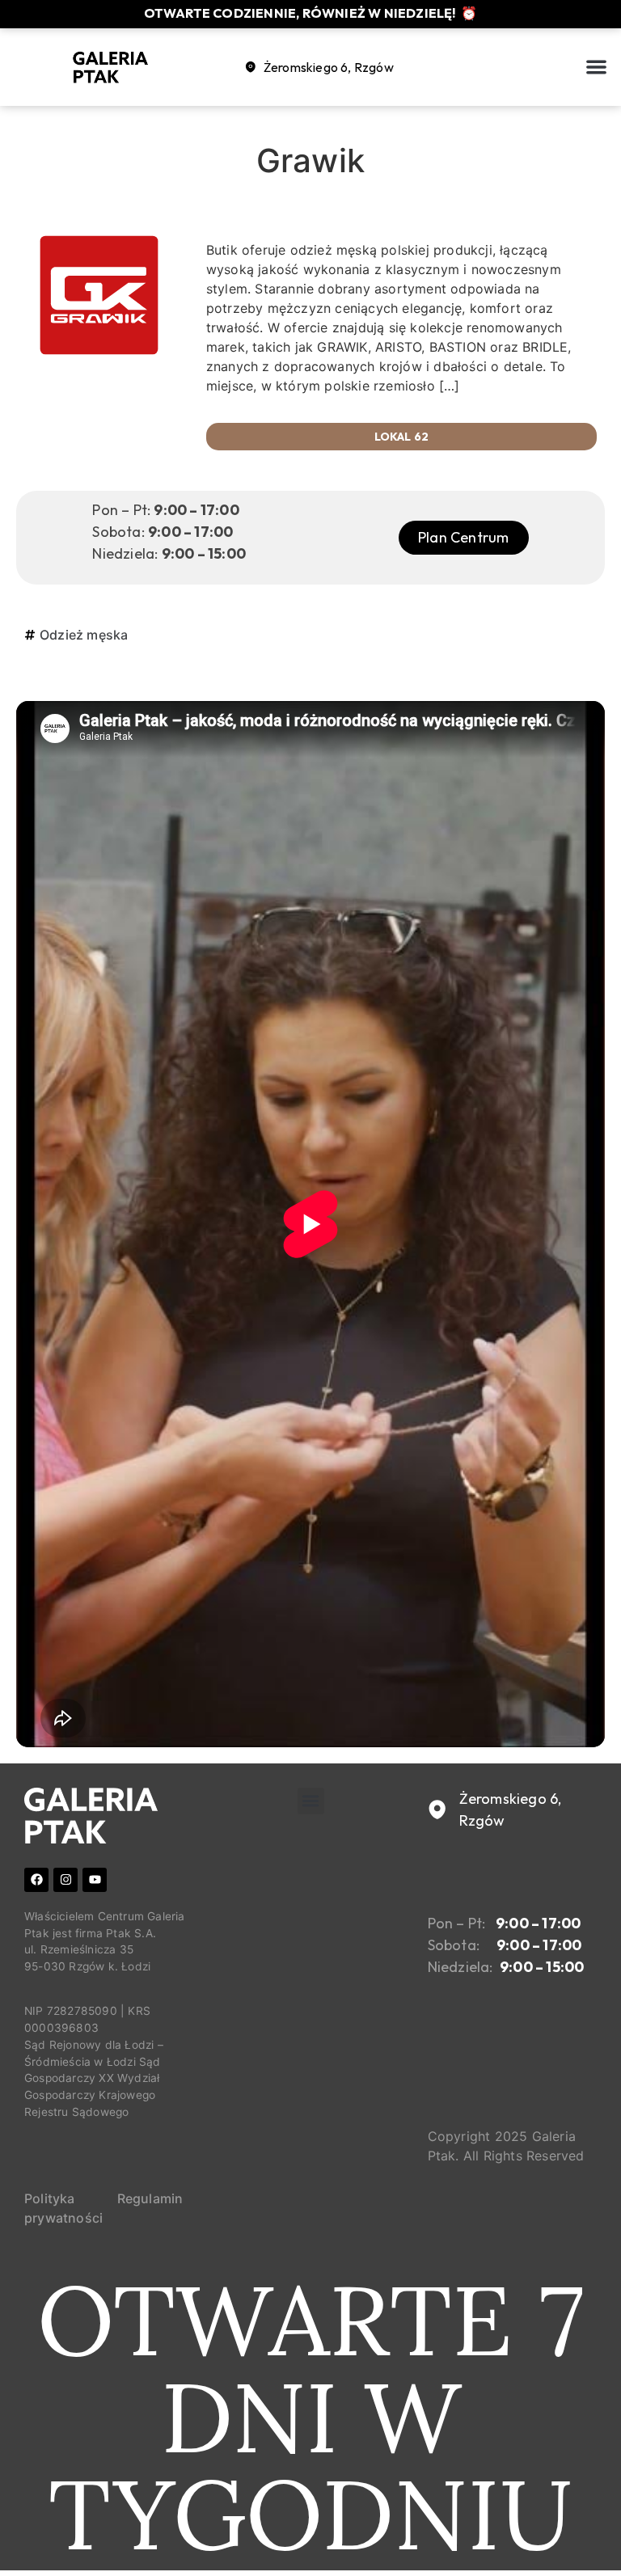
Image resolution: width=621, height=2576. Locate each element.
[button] (597, 68)
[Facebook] (36, 1880)
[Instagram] (65, 1880)
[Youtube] (95, 1880)
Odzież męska (84, 635)
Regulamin (150, 2198)
